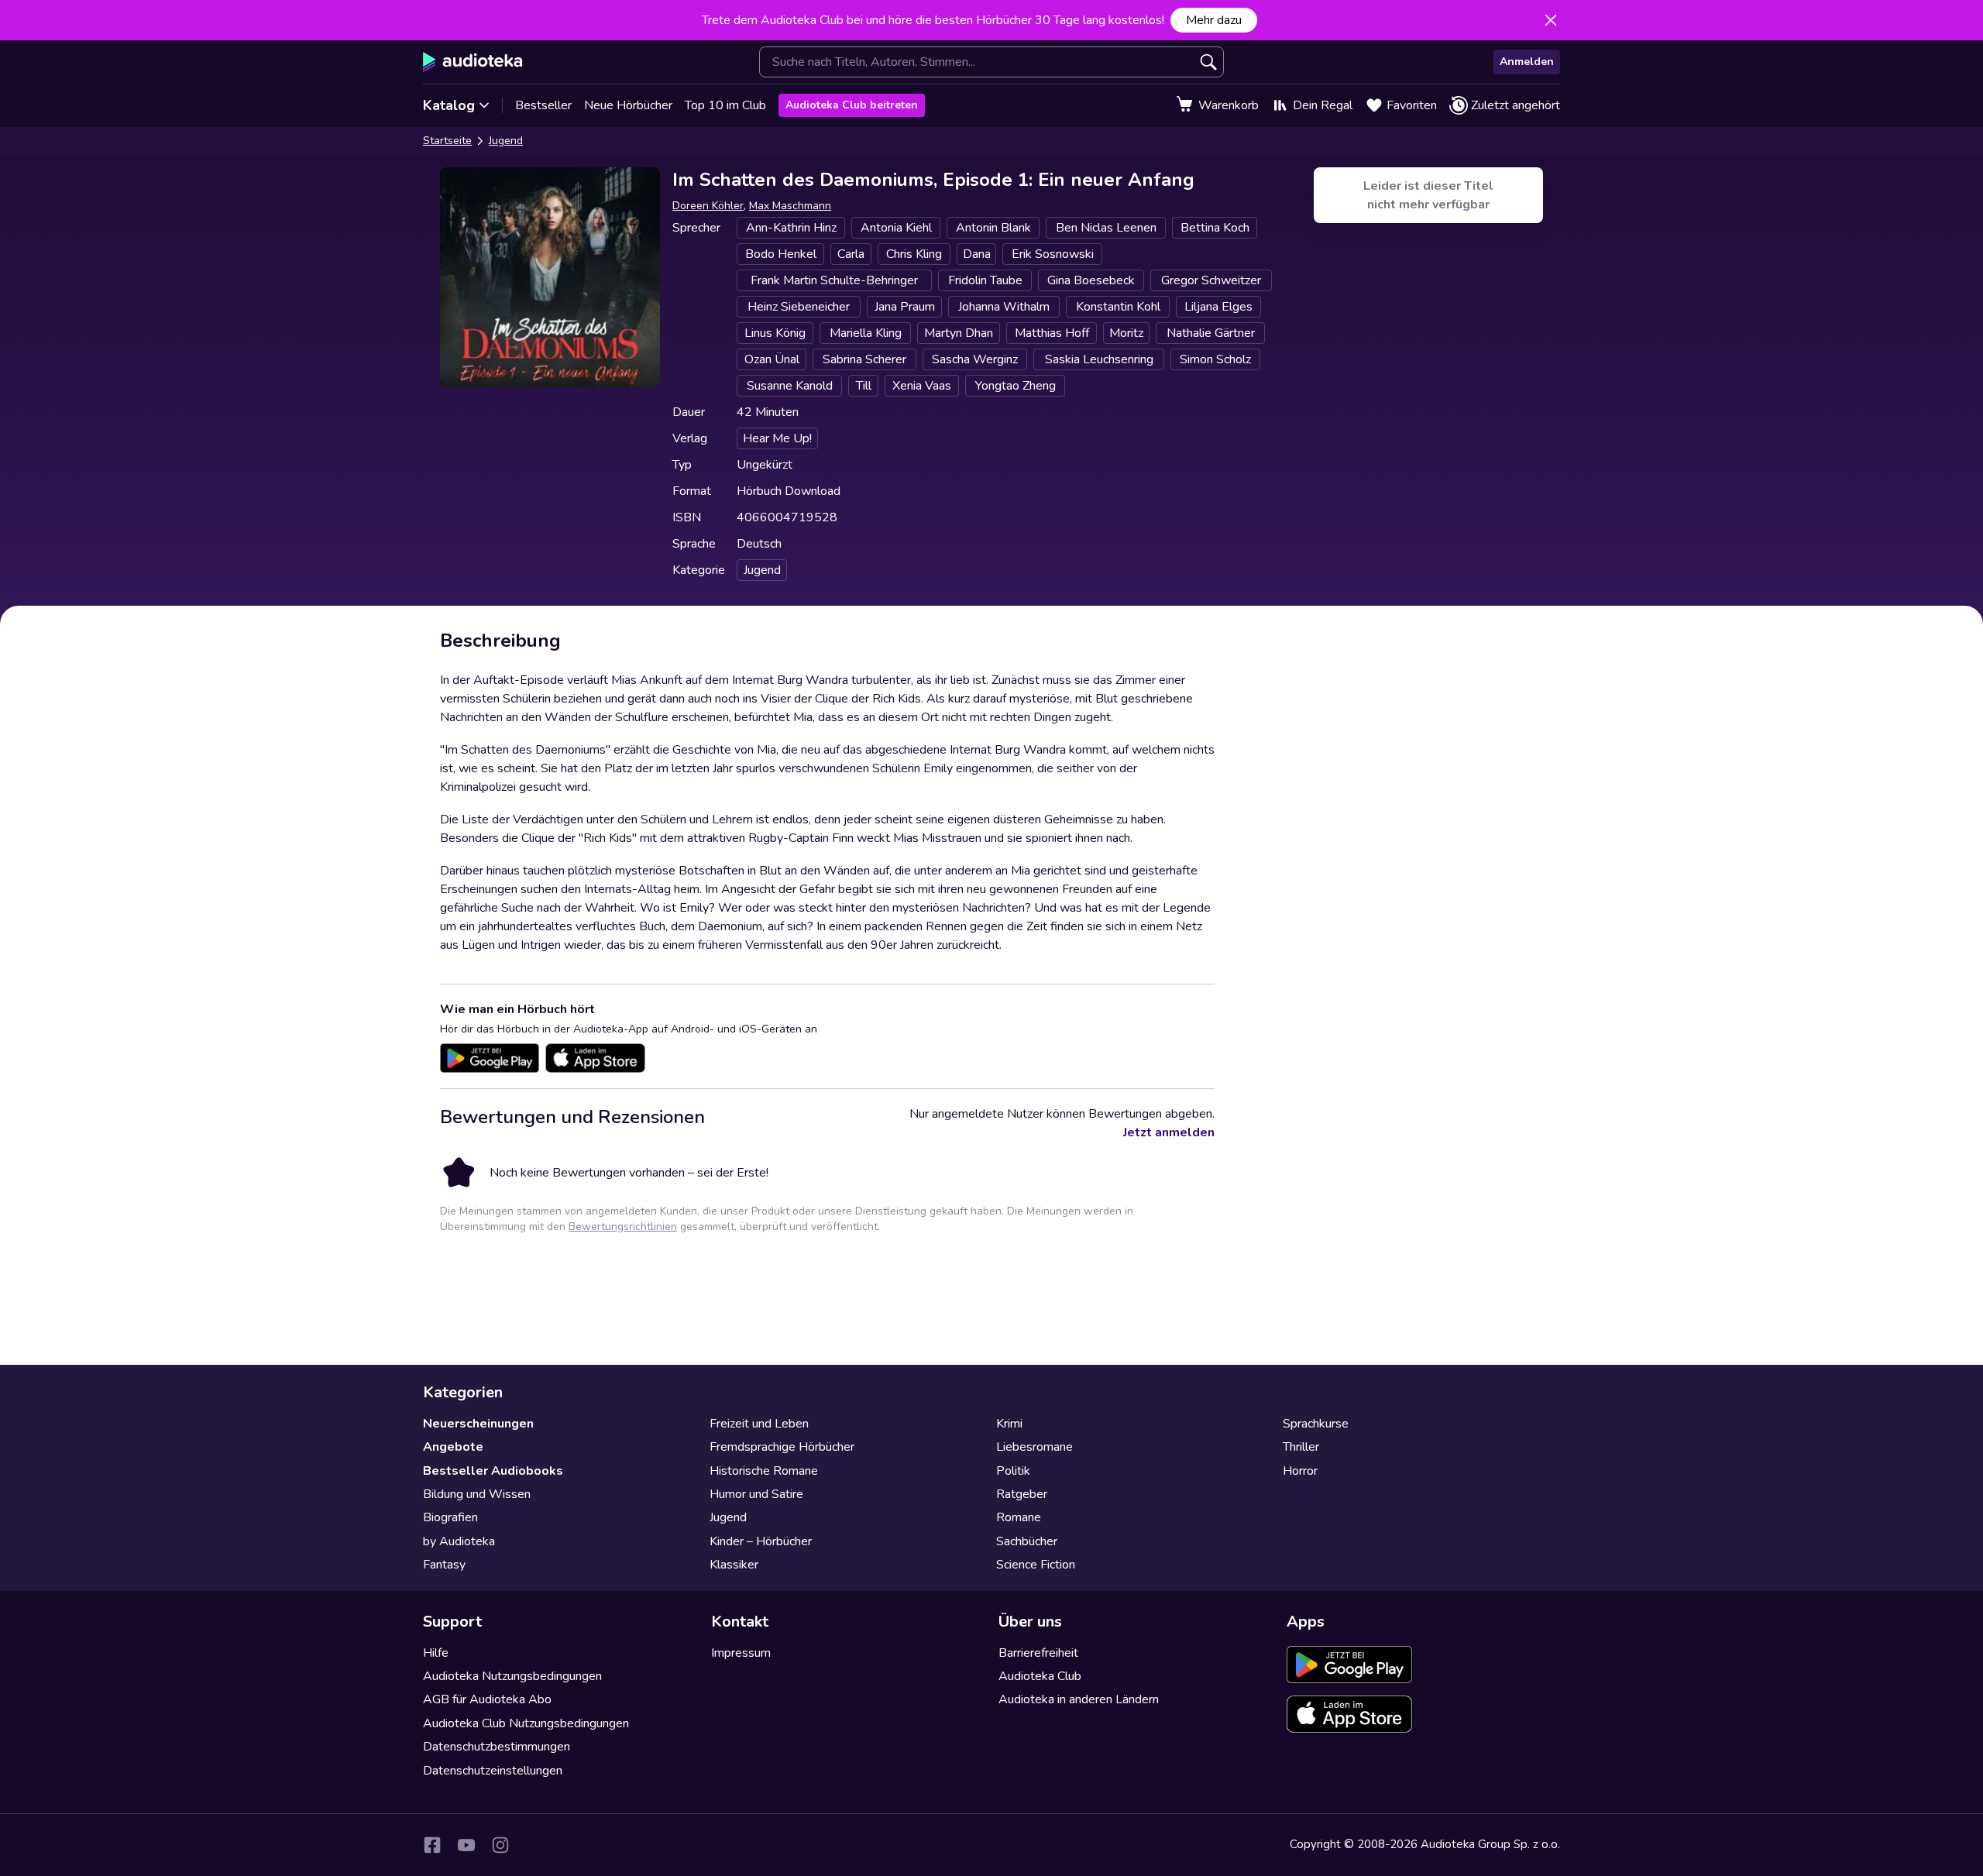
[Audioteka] (473, 62)
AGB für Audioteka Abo (487, 1699)
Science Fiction (1036, 1565)
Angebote (453, 1447)
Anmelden (1527, 62)
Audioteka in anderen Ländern (1079, 1699)
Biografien (450, 1517)
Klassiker (734, 1565)
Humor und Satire (756, 1494)
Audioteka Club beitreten (852, 105)
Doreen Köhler (708, 206)
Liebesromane (1034, 1447)
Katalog (449, 105)
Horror (1300, 1471)
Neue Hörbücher (628, 105)
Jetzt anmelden (1169, 1132)
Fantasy (444, 1565)
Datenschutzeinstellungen (493, 1771)
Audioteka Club (1040, 1676)
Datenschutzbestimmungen (497, 1747)
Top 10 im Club (725, 105)
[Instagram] (500, 1845)
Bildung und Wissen (477, 1494)
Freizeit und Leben (759, 1424)
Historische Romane (764, 1471)
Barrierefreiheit (1038, 1653)
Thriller (1301, 1447)
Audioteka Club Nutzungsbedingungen (526, 1723)
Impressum (741, 1653)
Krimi (1009, 1424)
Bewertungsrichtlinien (623, 1227)
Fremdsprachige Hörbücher (782, 1447)
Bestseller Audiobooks (493, 1471)
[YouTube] (466, 1845)
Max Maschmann (790, 206)
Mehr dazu (1214, 20)
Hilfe (436, 1653)
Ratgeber (1022, 1494)
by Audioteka (459, 1541)
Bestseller (543, 105)
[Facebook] (432, 1845)
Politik (1013, 1471)
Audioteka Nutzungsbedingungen (512, 1676)
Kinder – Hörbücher (761, 1541)
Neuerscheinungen (478, 1424)
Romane (1019, 1517)
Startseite (447, 141)
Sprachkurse (1316, 1424)
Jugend (506, 141)
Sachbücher (1027, 1541)
